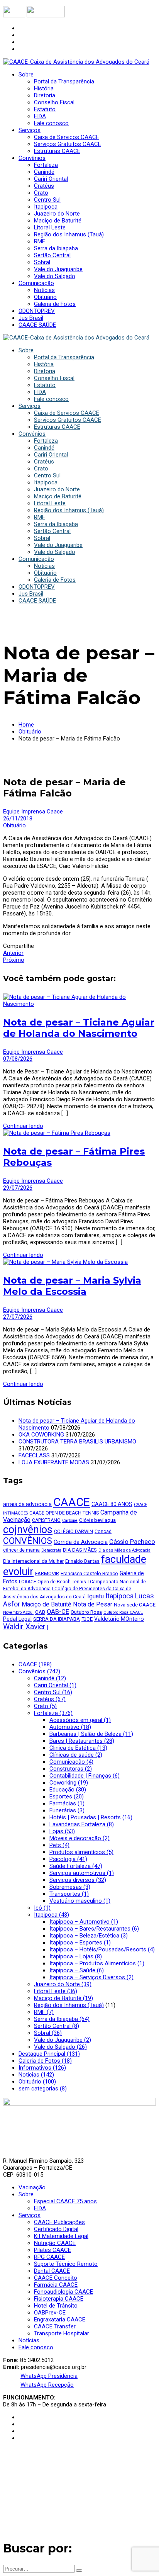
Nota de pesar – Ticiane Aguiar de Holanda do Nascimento (79, 1028)
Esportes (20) (67, 1797)
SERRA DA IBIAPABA (57, 1619)
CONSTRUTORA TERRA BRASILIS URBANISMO (77, 1442)
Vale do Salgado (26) (60, 2047)
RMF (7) (44, 2012)
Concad (103, 1532)
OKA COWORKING (41, 1435)
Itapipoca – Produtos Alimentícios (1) (97, 1963)
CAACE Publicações (59, 2222)
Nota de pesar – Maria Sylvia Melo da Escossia (72, 1286)
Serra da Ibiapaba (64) (62, 2019)
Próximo (14, 960)
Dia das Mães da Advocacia (124, 1550)
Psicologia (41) (68, 1859)
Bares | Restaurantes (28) (82, 1741)
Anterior (13, 953)
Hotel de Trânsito (56, 2306)
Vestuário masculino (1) (80, 1901)
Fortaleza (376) (53, 1713)
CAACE (72, 1502)
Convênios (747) (39, 1671)
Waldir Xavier (24, 1627)
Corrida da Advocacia (81, 1542)
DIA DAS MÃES (80, 1550)
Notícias (29, 2340)
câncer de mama (21, 1550)
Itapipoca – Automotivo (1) (84, 1922)
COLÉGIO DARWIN (74, 1532)
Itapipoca (119, 1596)
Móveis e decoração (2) (79, 1838)
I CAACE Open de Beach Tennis (52, 1582)
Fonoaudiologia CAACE (63, 2292)
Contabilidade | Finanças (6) (85, 1776)
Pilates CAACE (52, 2250)
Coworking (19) (69, 1783)
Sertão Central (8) (57, 2026)
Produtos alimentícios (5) (81, 1852)
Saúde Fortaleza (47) (76, 1866)
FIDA (40, 2208)
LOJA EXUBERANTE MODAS (54, 1462)
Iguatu (96, 1596)
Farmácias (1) (67, 1803)
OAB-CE (58, 1612)
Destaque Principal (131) (49, 2054)
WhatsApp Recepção (47, 2385)
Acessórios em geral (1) (80, 1720)
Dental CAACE (52, 2271)
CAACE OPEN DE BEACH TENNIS (64, 1513)
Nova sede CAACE (135, 1605)
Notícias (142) (36, 2075)
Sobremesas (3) (70, 1887)
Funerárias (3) (67, 1810)
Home (26, 725)
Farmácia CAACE (56, 2285)
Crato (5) (45, 1706)
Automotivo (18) (70, 1727)
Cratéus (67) (50, 1699)
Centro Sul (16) (53, 1692)
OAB (40, 1612)
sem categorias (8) (43, 2089)
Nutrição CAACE (55, 2243)
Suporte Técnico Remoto (66, 2264)
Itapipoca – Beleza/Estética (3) (89, 1936)
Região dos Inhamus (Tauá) (69, 2005)
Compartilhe (19, 946)
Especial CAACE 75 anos (65, 2201)
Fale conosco (36, 2347)
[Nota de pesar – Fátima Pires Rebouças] (57, 1133)
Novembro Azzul (18, 1612)
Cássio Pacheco (132, 1542)
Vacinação (32, 2187)
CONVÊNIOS (28, 1541)
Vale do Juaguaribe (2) (63, 2040)
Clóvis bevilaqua (97, 1520)
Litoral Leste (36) (56, 1991)
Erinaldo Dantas (82, 1561)
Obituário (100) (37, 2082)
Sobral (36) (48, 2033)
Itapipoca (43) (52, 1915)
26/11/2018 (18, 818)
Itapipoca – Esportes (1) (80, 1943)
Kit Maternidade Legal (61, 2236)
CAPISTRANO (46, 1520)
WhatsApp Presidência (49, 2376)
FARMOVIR (47, 1573)
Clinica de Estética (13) (78, 1748)
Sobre (26, 2194)
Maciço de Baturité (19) (63, 1998)
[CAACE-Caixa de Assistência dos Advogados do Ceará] (76, 62)
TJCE (87, 1619)
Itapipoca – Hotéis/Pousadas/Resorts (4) (102, 1949)
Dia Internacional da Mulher (33, 1561)
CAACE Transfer (55, 2326)
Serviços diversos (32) (78, 1880)
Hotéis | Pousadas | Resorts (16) (91, 1817)
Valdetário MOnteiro (119, 1619)
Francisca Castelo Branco (89, 1573)
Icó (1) (42, 1908)
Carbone (70, 1521)
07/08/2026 (18, 1059)
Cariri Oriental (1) (55, 1685)
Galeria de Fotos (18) (45, 2061)
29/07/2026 (18, 1188)
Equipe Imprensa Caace (33, 812)
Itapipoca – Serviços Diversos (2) (91, 1977)
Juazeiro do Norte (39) (63, 1984)
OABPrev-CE (50, 2313)
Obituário (30, 732)
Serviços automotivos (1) (82, 1873)
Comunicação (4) (71, 1762)
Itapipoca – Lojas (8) (76, 1956)
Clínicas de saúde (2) (76, 1755)
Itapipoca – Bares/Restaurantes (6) (94, 1929)
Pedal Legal (17, 1619)
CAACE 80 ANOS (112, 1504)
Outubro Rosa (86, 1612)
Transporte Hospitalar (62, 2333)
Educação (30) (68, 1790)
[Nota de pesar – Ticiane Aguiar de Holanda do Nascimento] (79, 1004)
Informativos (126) (42, 2068)
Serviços (30, 2215)
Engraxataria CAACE (60, 2320)
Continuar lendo (23, 1126)
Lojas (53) (62, 1831)
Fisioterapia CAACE (59, 2299)
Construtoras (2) (71, 1769)
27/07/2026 (18, 1317)
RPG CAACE (49, 2257)
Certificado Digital (56, 2229)
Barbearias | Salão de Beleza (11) (91, 1734)
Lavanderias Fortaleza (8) (82, 1824)
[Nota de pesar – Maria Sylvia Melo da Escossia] (65, 1262)
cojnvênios (28, 1530)
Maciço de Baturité (47, 1604)
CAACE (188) (35, 1664)
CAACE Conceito (56, 2278)
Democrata (51, 1550)
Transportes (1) (69, 1894)
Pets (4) (59, 1845)
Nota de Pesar (93, 1604)
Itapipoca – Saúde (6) (77, 1970)
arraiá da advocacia (27, 1504)
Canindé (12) (50, 1678)
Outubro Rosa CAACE (123, 1612)
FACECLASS (34, 1455)
